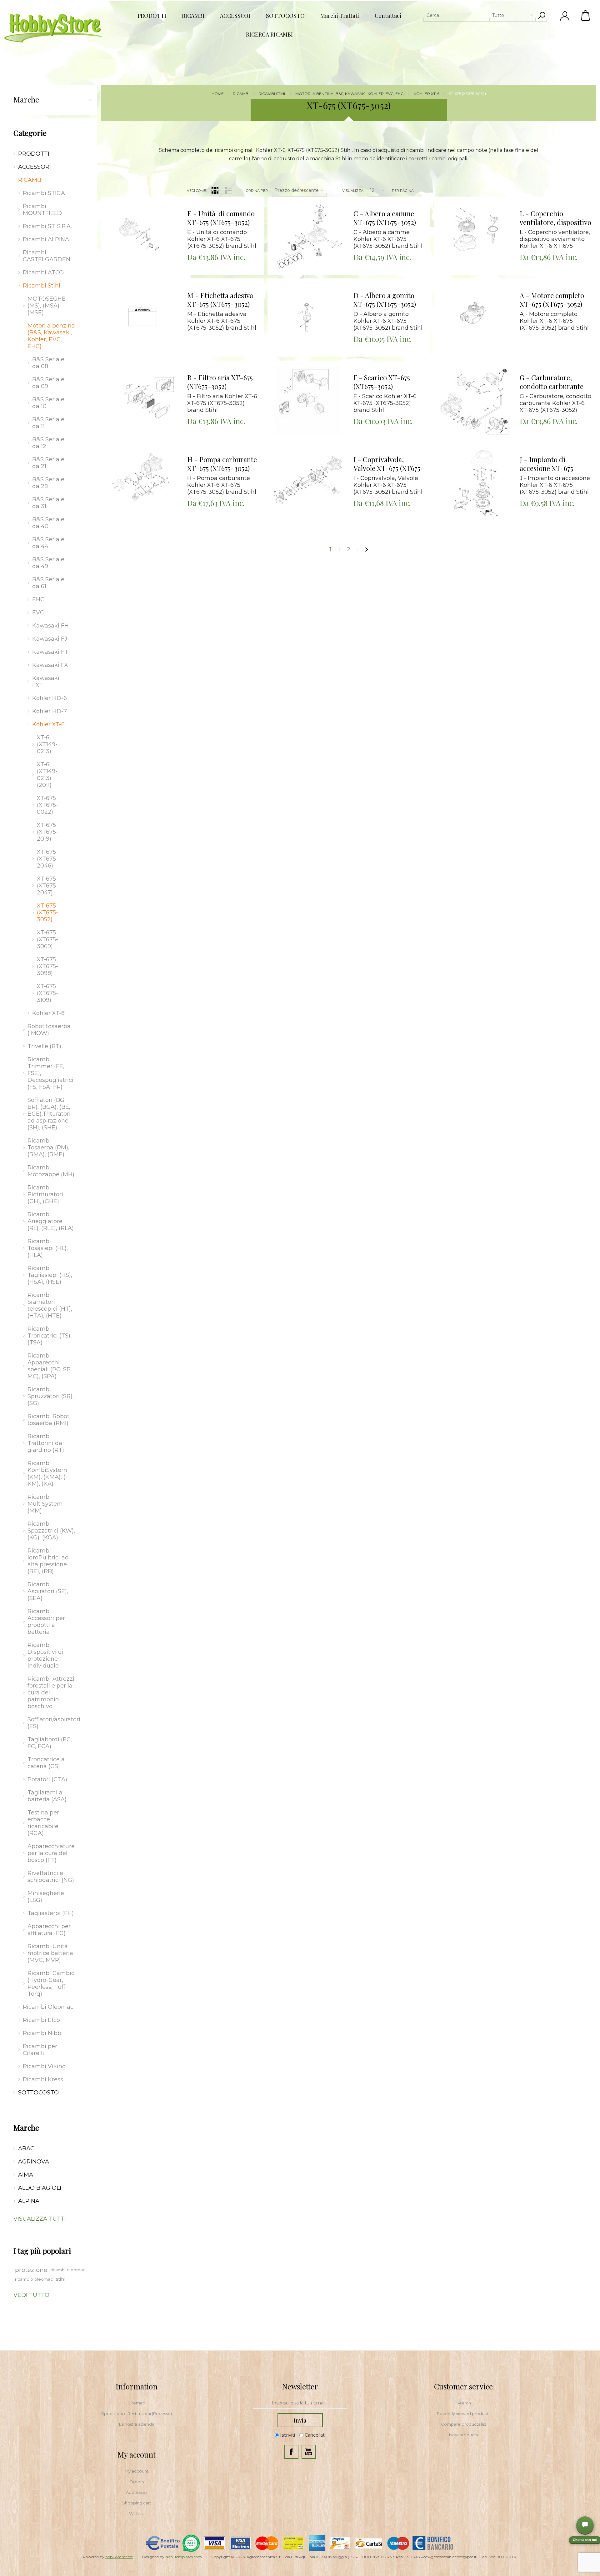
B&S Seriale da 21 (48, 463)
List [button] (228, 191)
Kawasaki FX (50, 665)
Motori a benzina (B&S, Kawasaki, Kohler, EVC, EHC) (51, 336)
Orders (137, 2482)
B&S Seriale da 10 (48, 403)
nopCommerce (119, 2557)
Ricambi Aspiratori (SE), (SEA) (48, 1591)
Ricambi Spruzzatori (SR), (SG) (51, 1396)
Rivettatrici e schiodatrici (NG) (51, 1877)
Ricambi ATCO (43, 273)
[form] (300, 2403)
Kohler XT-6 (48, 724)
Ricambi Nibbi (43, 2033)
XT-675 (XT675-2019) (47, 832)
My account (137, 2471)
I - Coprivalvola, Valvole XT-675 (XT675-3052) (389, 464)
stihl (61, 2279)
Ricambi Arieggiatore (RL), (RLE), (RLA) (51, 1221)
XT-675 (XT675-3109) (47, 993)
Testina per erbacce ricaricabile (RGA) (43, 1823)
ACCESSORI (35, 167)
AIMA (26, 2175)
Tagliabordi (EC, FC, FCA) (50, 1743)
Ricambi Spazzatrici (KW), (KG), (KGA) (51, 1531)
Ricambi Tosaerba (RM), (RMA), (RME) (48, 1148)
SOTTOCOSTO (38, 2093)
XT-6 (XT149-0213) (47, 744)
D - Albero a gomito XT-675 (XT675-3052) (385, 300)
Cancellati (315, 2435)
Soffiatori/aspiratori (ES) (53, 1723)
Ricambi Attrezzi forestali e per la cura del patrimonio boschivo (51, 1693)
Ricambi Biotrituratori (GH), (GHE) (45, 1194)
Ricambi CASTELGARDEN (47, 256)
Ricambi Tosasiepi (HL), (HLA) (48, 1248)
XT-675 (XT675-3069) (47, 939)
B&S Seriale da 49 (48, 563)
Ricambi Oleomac (48, 2007)
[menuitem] (137, 2403)
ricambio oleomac (34, 2279)
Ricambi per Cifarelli (40, 2050)
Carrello (586, 16)
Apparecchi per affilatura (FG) (49, 1930)
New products (463, 2435)
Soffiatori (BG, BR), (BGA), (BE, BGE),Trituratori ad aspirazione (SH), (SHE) (49, 1114)
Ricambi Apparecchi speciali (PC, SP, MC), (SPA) (50, 1366)
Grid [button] (215, 191)
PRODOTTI (34, 154)
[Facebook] (291, 2452)
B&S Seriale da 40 (48, 523)
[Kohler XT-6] (142, 237)
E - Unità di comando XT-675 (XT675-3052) (221, 218)
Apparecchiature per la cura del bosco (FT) (51, 1853)
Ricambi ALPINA (46, 239)
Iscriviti (287, 2435)
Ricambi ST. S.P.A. (47, 226)
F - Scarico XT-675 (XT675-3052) (382, 382)
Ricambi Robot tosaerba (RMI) (48, 1420)
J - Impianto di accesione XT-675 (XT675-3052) (546, 464)
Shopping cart (137, 2503)
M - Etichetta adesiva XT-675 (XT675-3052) (220, 300)
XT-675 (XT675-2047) (47, 886)
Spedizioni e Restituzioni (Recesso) (137, 2413)
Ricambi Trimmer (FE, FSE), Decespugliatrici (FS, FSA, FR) (50, 1073)
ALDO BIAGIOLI (40, 2188)
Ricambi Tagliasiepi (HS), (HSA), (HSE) (50, 1275)
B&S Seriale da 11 (48, 423)
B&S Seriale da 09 (48, 383)
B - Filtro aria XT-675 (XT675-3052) (220, 382)
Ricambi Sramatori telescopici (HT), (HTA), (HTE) (50, 1305)
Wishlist (137, 2513)
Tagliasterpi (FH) (51, 1913)
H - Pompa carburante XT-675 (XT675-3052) (222, 464)
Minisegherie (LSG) (46, 1897)
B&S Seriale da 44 (48, 543)
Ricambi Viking (44, 2066)
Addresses (137, 2492)
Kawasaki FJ (50, 639)
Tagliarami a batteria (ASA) (47, 1796)
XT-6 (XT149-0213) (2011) (47, 775)
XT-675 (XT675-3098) (47, 966)
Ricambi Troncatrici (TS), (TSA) (50, 1336)
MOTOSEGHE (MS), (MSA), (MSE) (47, 306)
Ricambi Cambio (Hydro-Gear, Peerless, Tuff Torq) (51, 1983)
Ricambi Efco (41, 2020)
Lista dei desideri (146, 214)
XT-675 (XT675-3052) (47, 913)
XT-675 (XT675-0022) (47, 805)
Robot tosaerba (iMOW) (49, 1030)
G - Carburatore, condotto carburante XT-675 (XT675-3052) (552, 382)
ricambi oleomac (68, 2270)
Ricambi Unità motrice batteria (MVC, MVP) (50, 1953)
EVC (38, 613)
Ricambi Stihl (42, 286)
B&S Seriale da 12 (48, 443)
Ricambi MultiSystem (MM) (45, 1504)
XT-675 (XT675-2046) (47, 859)
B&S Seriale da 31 (48, 503)
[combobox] (480, 15)
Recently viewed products (464, 2413)
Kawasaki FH (50, 626)
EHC (38, 599)
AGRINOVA (34, 2162)
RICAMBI (30, 180)
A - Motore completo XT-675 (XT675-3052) (552, 300)
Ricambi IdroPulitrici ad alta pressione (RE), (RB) (48, 1561)
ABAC (26, 2148)
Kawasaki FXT (46, 682)
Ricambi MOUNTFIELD (42, 210)
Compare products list (464, 2424)
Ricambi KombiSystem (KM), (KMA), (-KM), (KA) (47, 1473)
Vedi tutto (31, 2295)
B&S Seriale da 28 (48, 483)
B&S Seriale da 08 (48, 363)
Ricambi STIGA (44, 193)
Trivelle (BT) (44, 1046)
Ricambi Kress (43, 2079)
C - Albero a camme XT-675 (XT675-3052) (385, 218)
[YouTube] (309, 2452)
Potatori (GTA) (47, 1779)
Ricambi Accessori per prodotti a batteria (46, 1622)
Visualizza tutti (40, 2219)
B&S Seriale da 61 (48, 583)
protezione (31, 2270)
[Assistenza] (585, 2525)
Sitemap (137, 2403)
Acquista (134, 198)
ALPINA (29, 2201)
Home (218, 94)
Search (464, 2403)
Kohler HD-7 (50, 711)
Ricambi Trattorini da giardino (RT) (46, 1443)
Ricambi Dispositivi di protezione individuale (45, 1655)
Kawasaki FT (50, 652)
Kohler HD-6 (50, 698)
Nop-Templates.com (184, 2557)
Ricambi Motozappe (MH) (51, 1171)
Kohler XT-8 (48, 1013)
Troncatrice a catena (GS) (46, 1763)
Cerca (542, 15)
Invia (300, 2420)
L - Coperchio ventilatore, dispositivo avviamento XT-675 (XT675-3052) (555, 218)
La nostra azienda (137, 2424)
